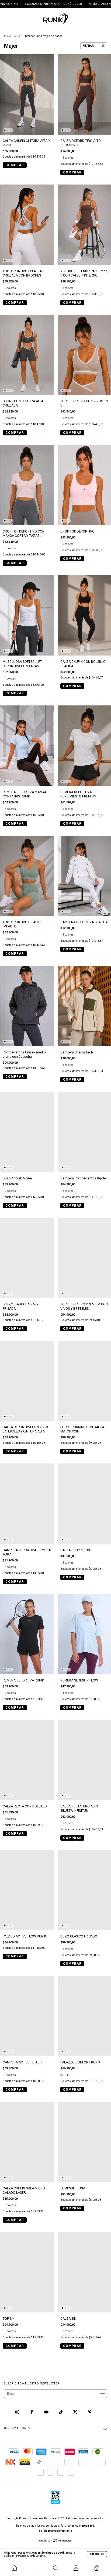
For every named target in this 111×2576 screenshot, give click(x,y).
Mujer (18, 36)
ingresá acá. (87, 2526)
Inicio (7, 36)
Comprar (15, 165)
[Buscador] (55, 2568)
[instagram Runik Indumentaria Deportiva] (18, 2412)
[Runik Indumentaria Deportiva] (14, 2568)
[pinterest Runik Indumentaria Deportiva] (90, 2412)
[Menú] (35, 2568)
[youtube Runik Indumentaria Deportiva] (47, 2412)
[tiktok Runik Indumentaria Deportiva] (61, 2412)
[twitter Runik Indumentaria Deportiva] (76, 2412)
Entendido (97, 2554)
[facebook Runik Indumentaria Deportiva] (32, 2412)
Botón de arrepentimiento (55, 2531)
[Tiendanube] (56, 2541)
